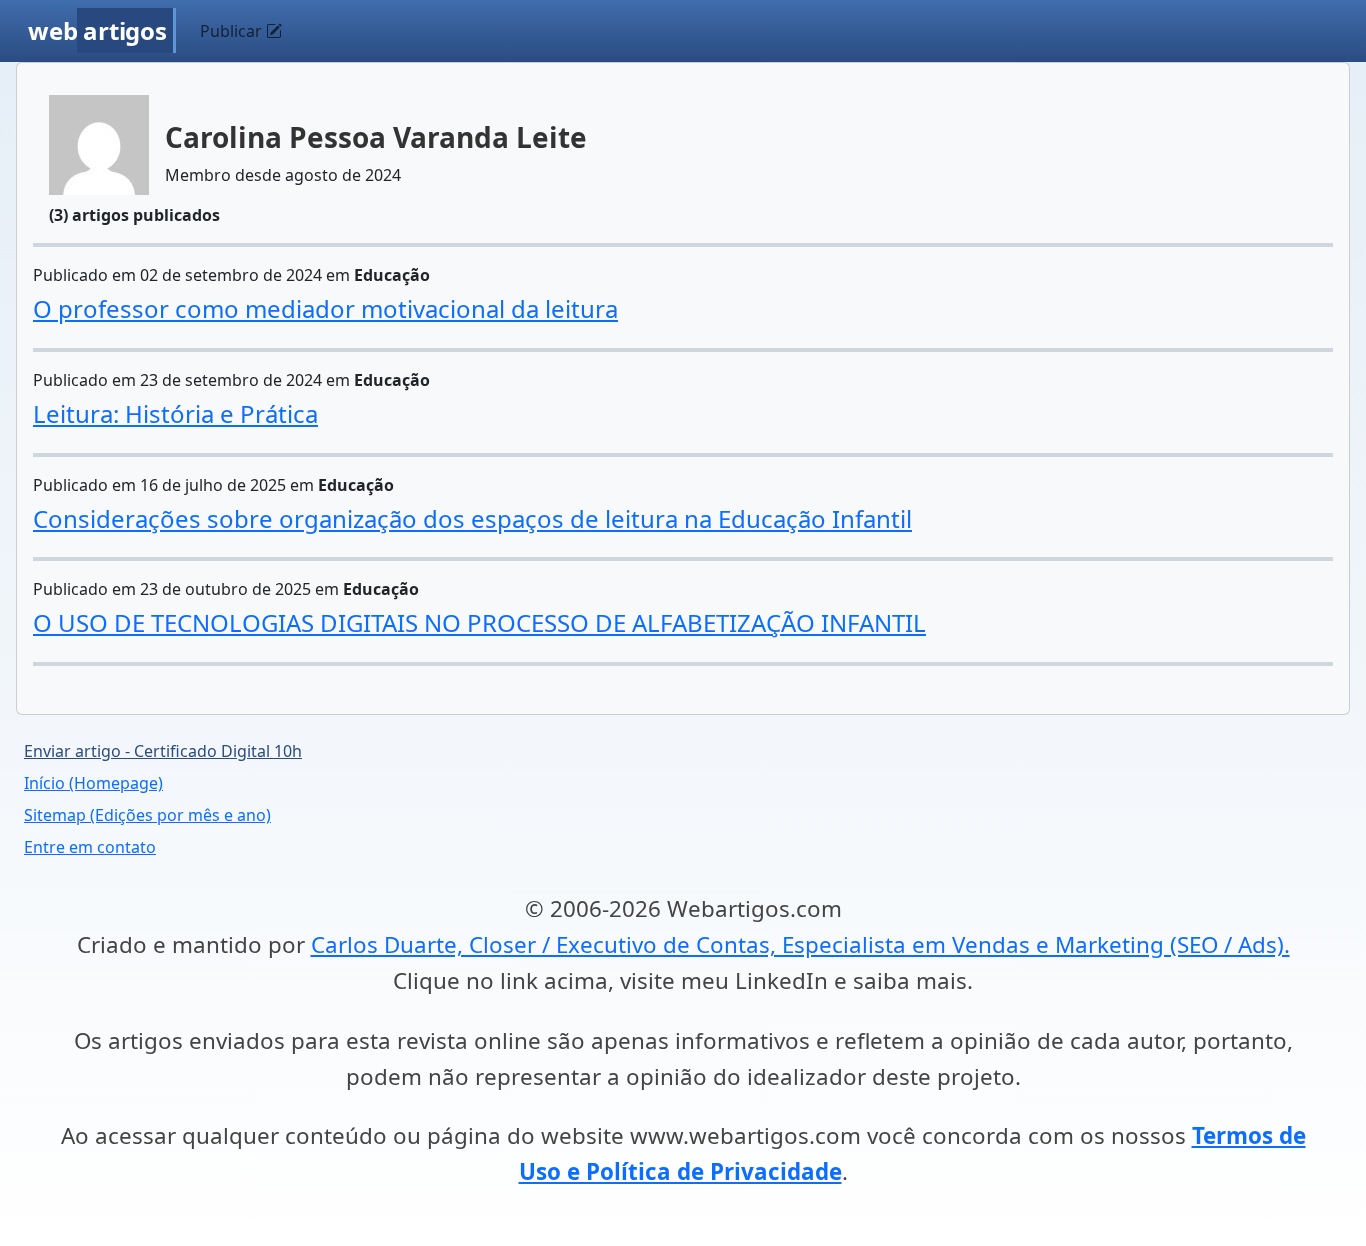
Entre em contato (90, 847)
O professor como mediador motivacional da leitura (325, 308)
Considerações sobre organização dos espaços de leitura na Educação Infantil (472, 518)
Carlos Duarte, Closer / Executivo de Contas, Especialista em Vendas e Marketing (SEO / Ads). (800, 944)
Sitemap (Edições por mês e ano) (147, 815)
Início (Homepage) (93, 783)
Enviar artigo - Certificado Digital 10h (163, 751)
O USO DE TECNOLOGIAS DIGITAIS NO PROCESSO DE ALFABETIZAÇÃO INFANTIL (479, 622)
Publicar (233, 31)
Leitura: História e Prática (175, 413)
